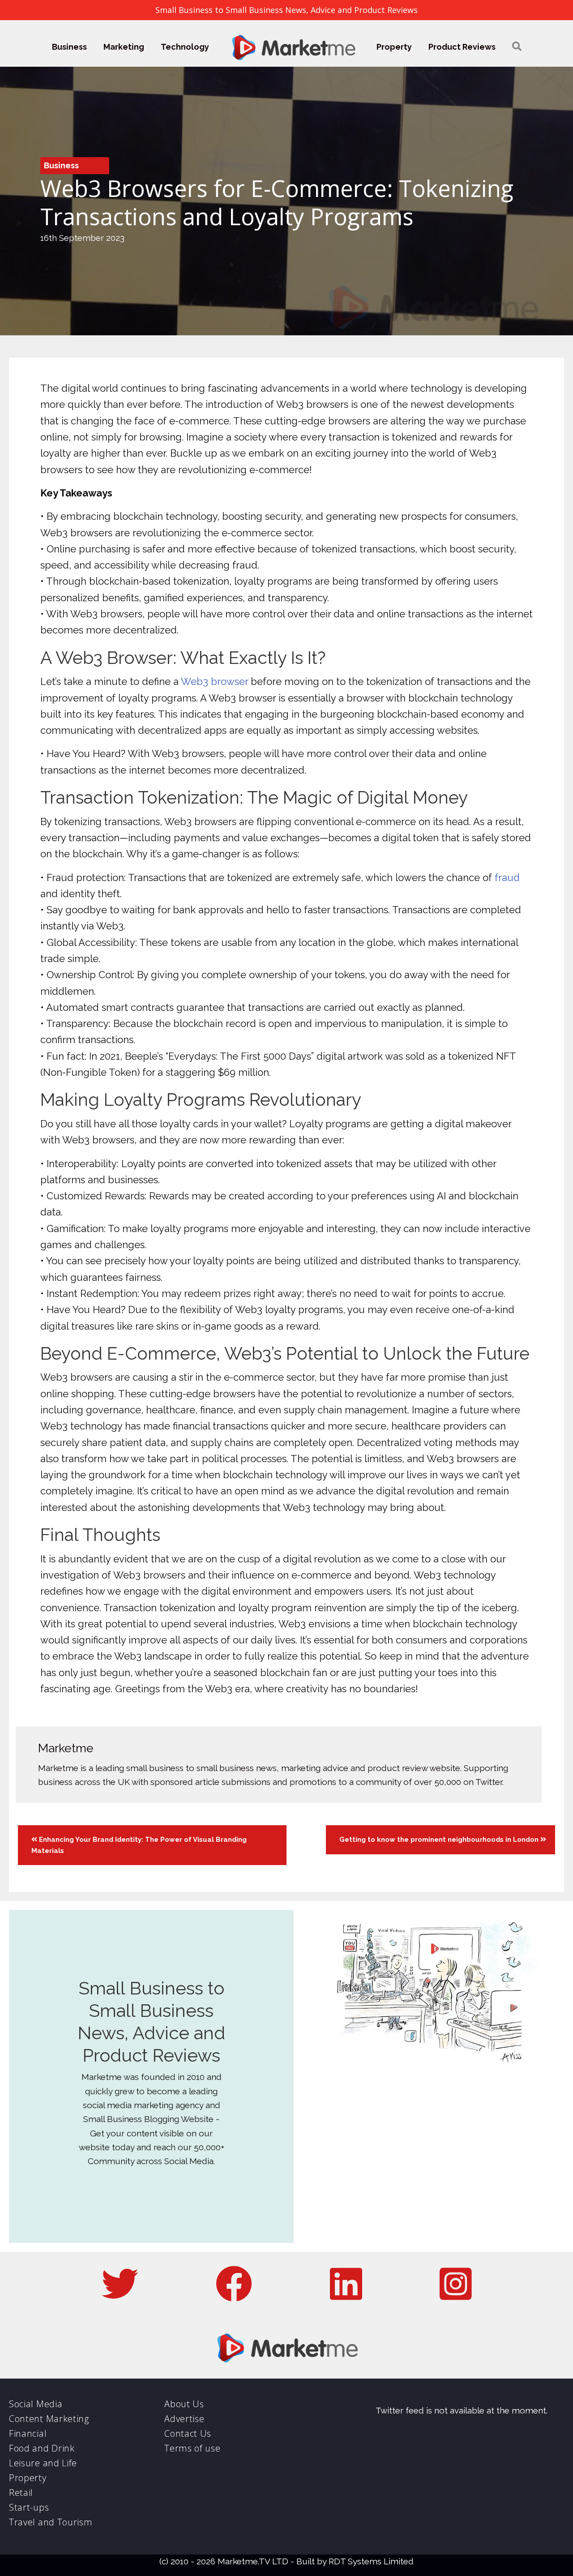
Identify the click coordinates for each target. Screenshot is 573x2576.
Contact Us (188, 2433)
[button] (517, 47)
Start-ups (29, 2507)
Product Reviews (462, 47)
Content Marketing (49, 2419)
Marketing (124, 47)
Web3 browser (214, 681)
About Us (184, 2404)
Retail (21, 2493)
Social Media (36, 2404)
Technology (185, 47)
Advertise (184, 2419)
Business (69, 47)
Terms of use (192, 2448)
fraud (507, 877)
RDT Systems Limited (371, 2561)
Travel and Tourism (51, 2522)
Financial (28, 2433)
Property (394, 47)
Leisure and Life (43, 2463)
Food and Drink (42, 2448)
